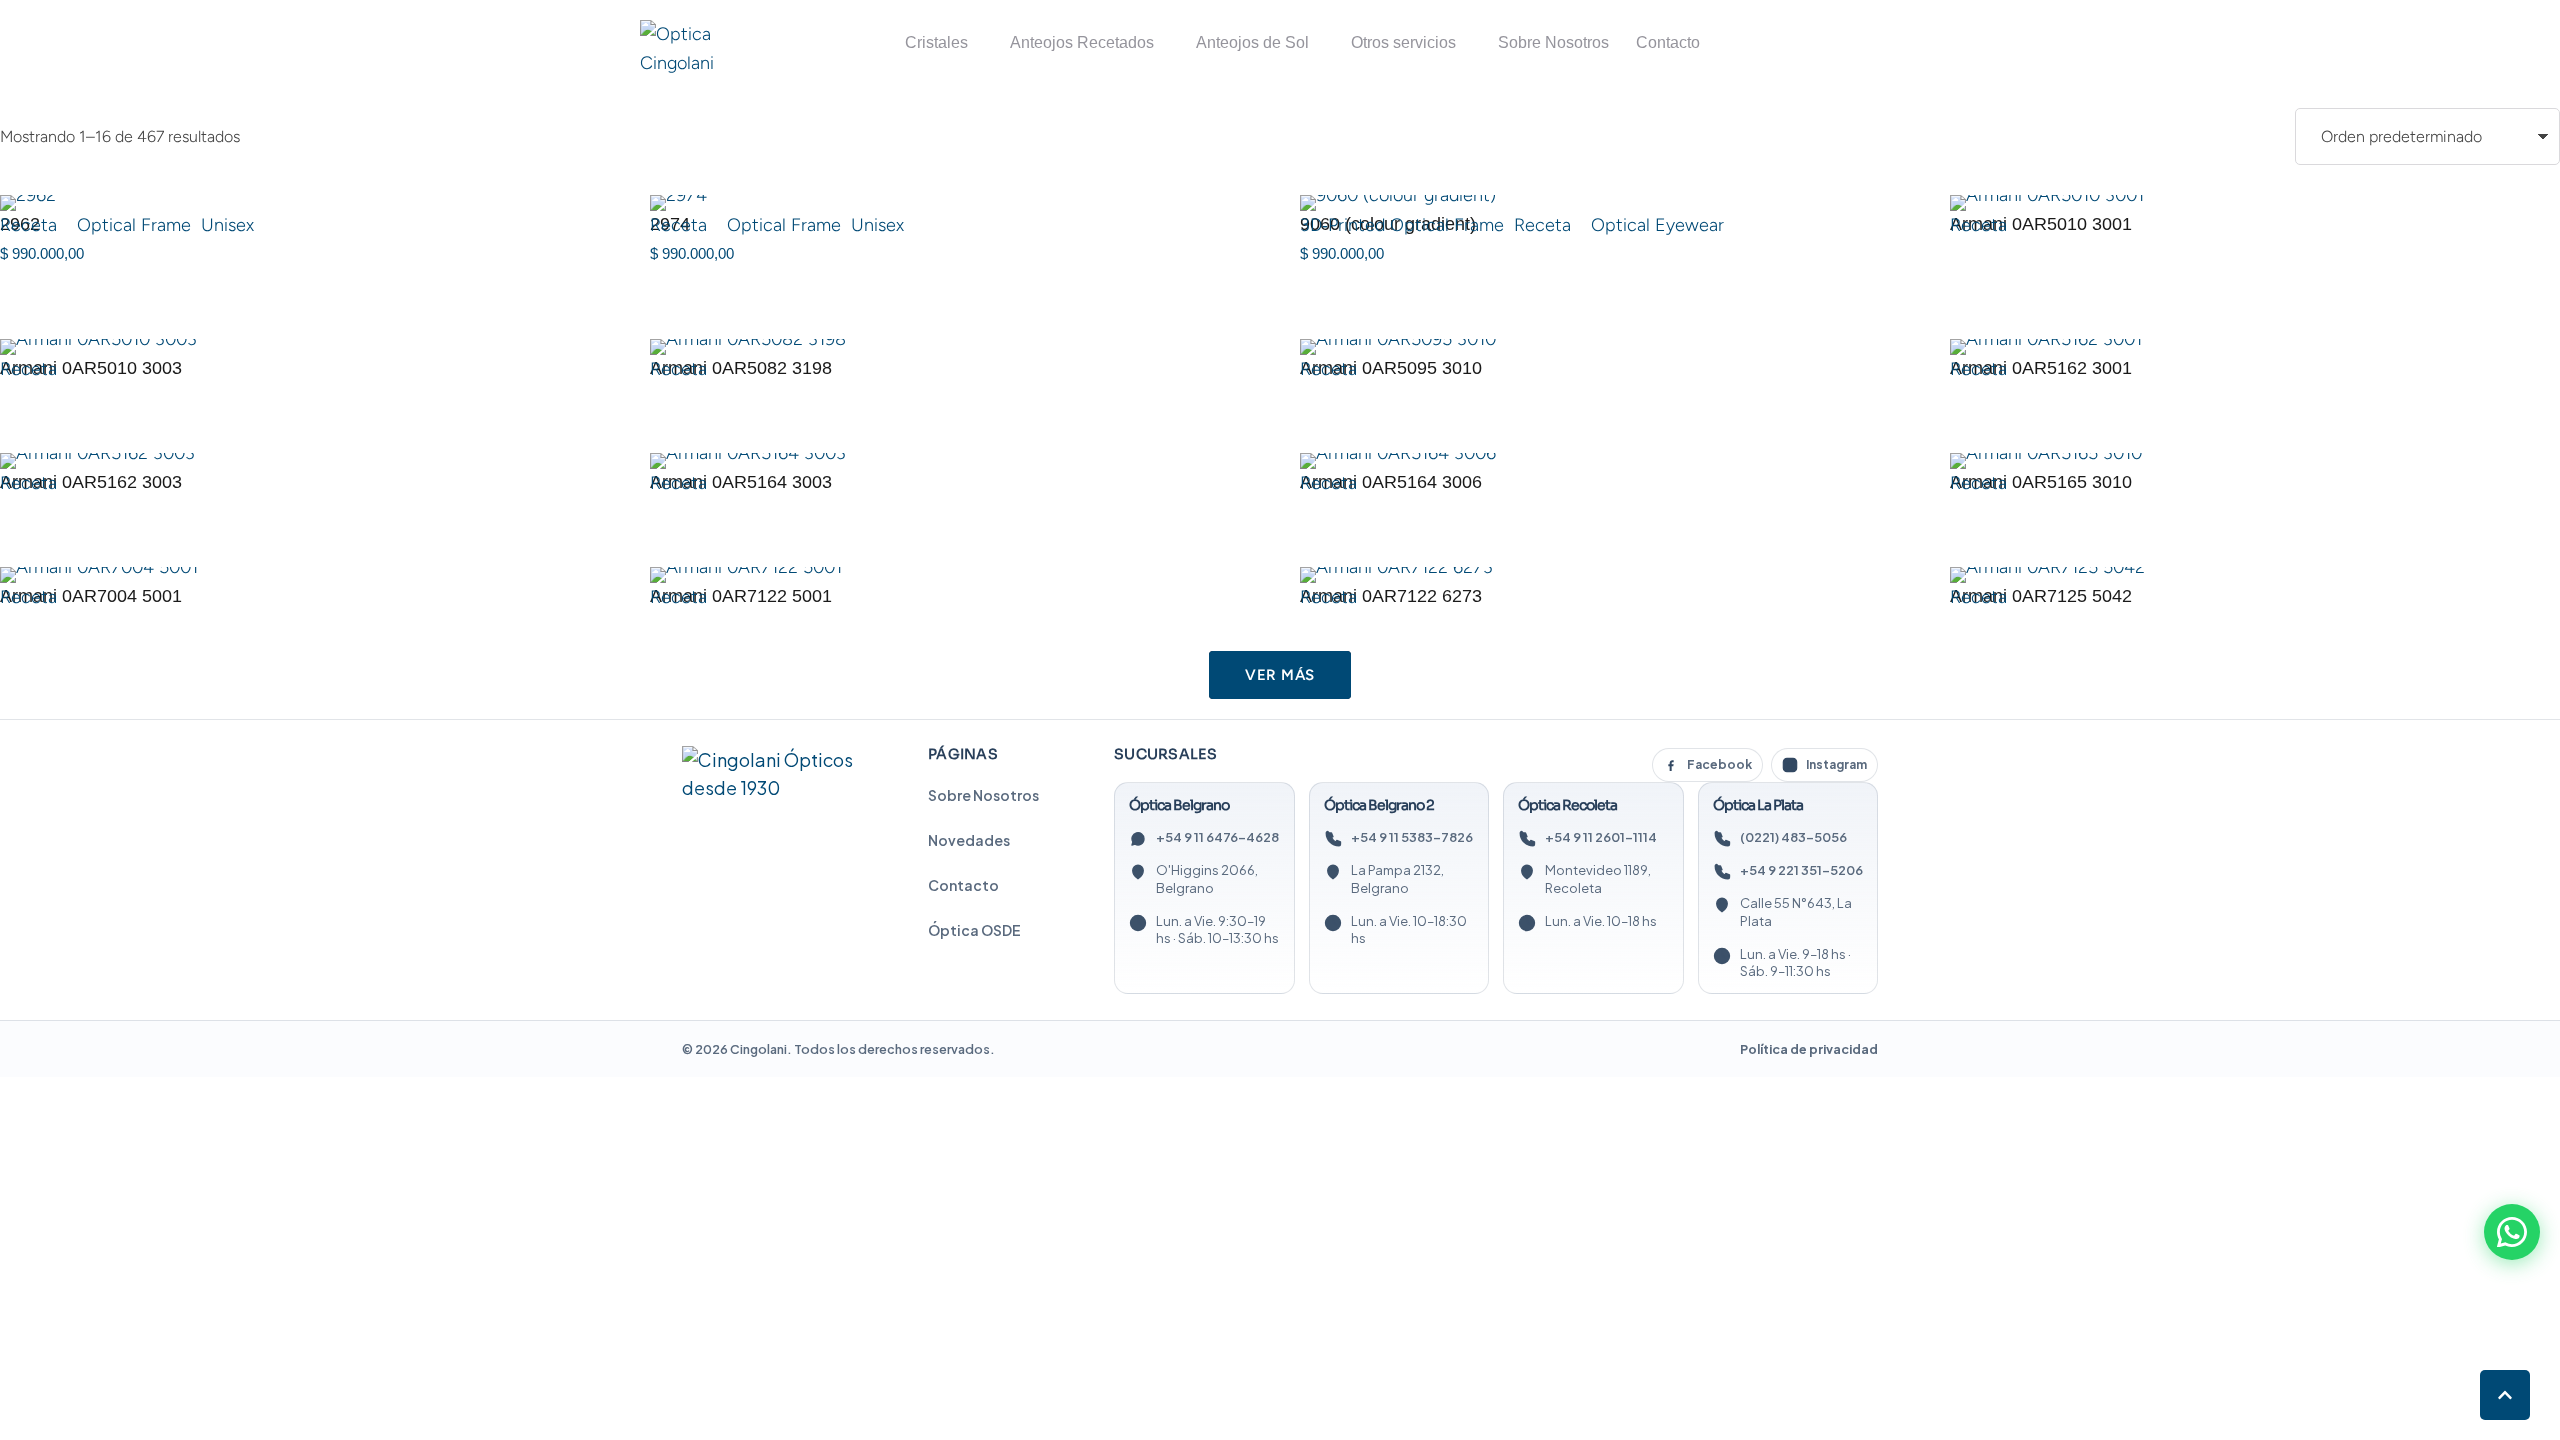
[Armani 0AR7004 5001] (305, 575)
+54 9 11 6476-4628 (1217, 837)
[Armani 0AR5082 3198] (955, 347)
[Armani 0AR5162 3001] (2255, 347)
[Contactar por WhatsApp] (2512, 1232)
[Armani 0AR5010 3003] (305, 347)
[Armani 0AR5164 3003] (955, 461)
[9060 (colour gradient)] (1605, 203)
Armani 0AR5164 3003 (741, 482)
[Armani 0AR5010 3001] (2255, 203)
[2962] (305, 203)
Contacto (963, 885)
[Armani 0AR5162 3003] (305, 461)
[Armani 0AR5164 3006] (1605, 461)
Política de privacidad (1809, 1049)
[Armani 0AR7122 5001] (955, 575)
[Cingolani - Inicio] (777, 775)
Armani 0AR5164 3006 (1391, 482)
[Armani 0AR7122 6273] (1605, 575)
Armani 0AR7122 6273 (1391, 596)
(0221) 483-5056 (1793, 837)
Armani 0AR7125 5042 (2041, 596)
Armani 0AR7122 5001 (741, 596)
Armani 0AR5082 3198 (741, 368)
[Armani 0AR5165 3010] (2255, 461)
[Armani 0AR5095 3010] (1605, 347)
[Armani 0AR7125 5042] (2255, 575)
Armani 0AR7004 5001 (91, 596)
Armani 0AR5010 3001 (2041, 224)
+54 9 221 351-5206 (1801, 870)
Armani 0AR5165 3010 (2041, 482)
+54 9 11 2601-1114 (1601, 837)
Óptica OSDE (974, 930)
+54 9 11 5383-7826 (1412, 837)
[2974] (955, 203)
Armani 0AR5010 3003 (91, 368)
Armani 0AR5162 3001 (2041, 368)
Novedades (969, 840)
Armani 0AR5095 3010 (1391, 368)
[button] (2505, 1395)
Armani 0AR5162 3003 (91, 482)
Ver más (1280, 675)
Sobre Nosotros (983, 795)
